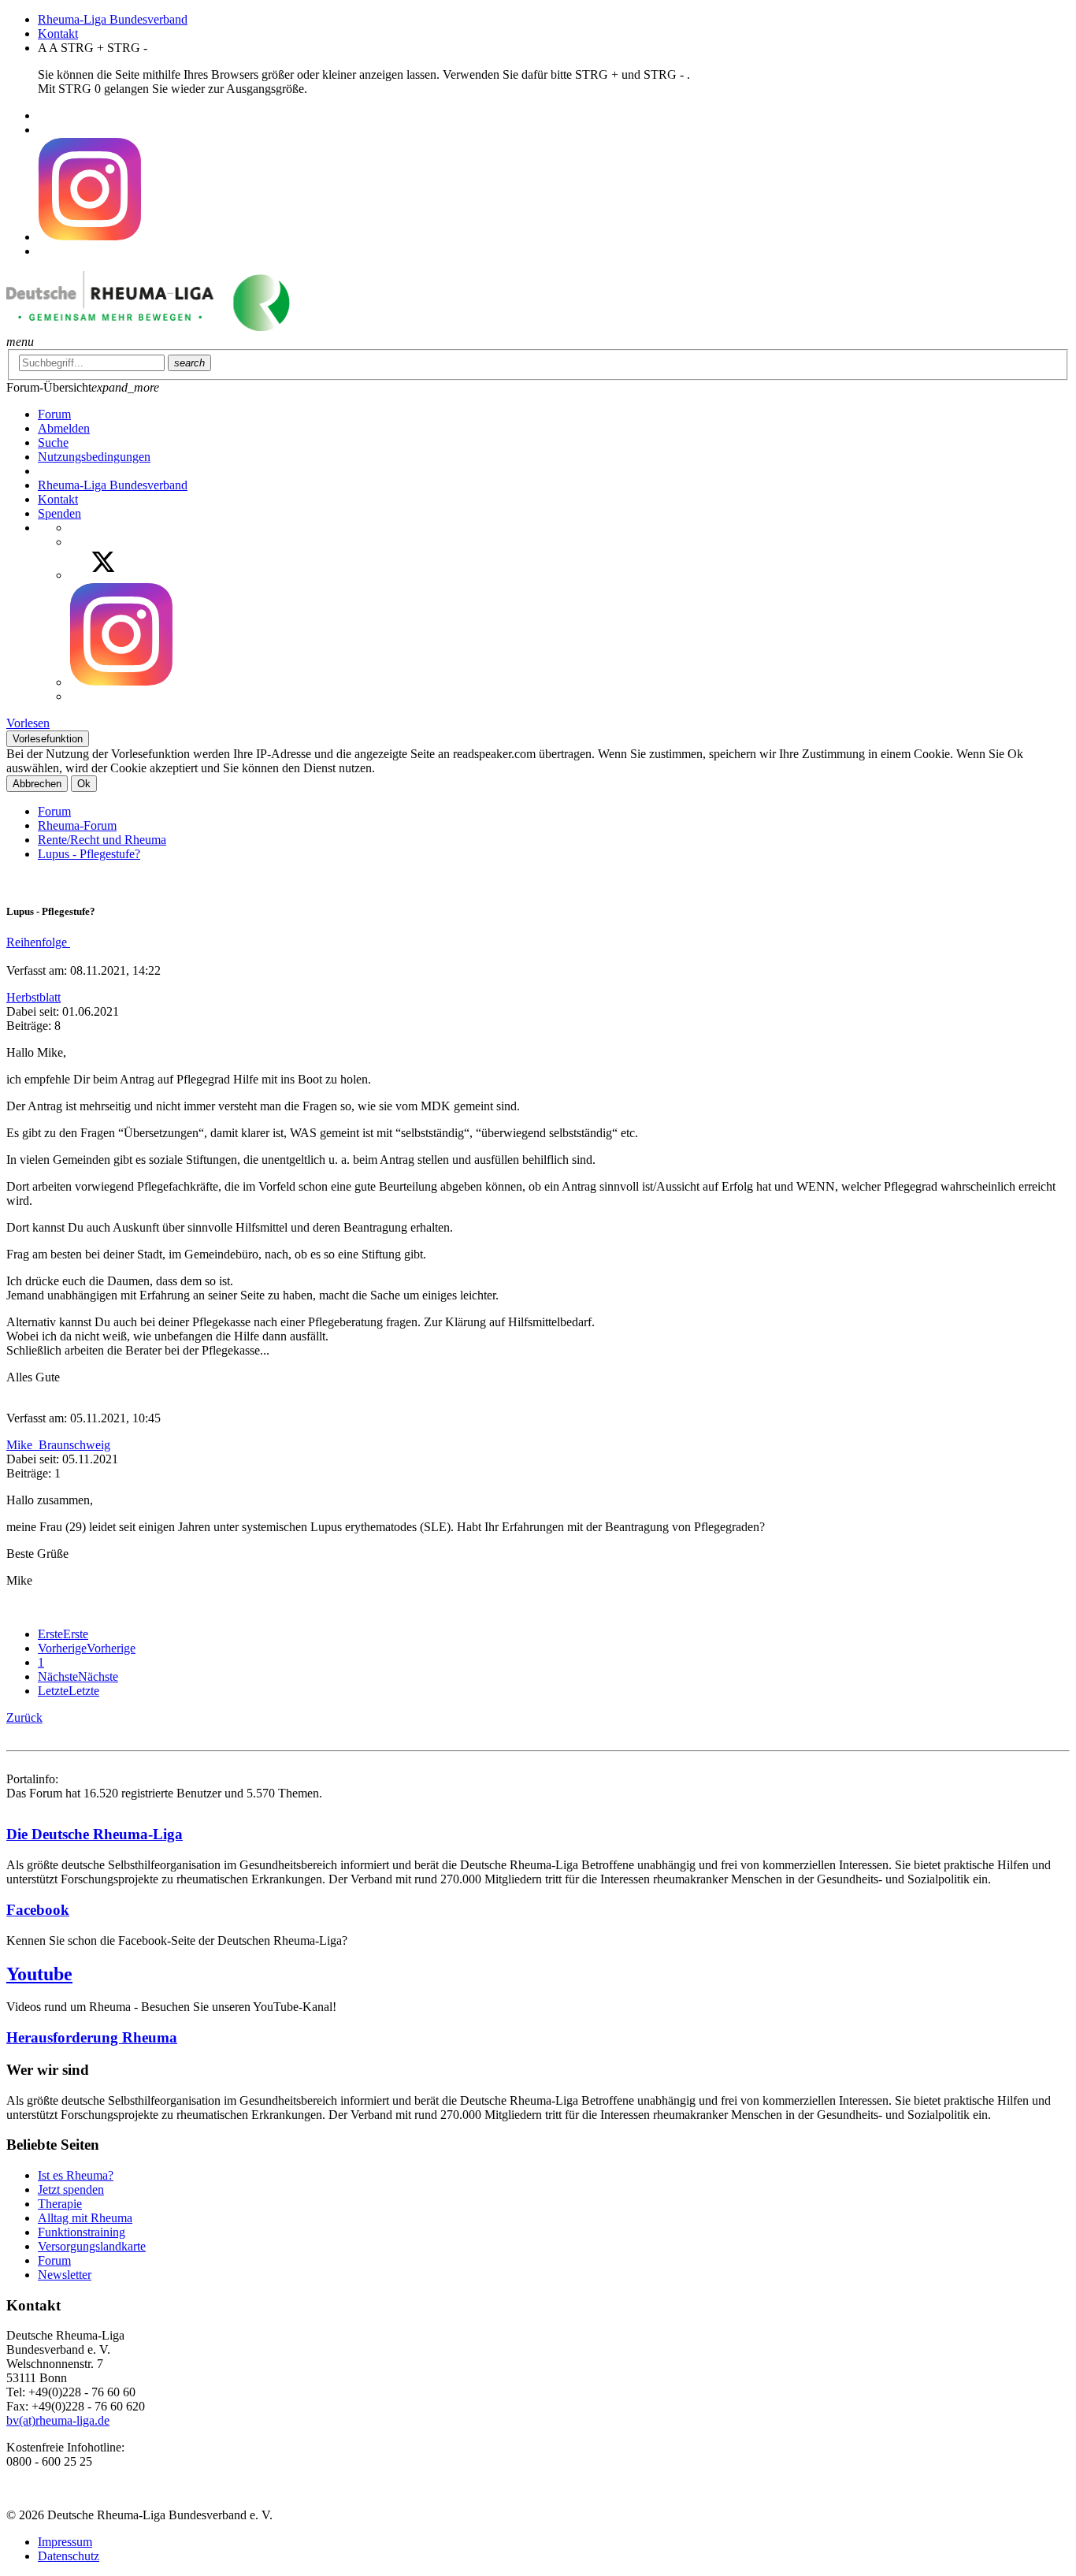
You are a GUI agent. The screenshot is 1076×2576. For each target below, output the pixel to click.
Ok (84, 784)
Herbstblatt (33, 997)
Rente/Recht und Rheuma (102, 840)
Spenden (59, 513)
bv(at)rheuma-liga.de (58, 2420)
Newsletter (65, 2275)
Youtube (39, 1974)
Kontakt (58, 33)
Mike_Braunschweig (58, 1445)
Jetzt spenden (71, 2189)
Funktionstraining (82, 2232)
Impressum (65, 2542)
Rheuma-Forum (77, 825)
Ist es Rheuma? (76, 2175)
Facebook (38, 1910)
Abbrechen (37, 784)
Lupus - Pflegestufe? (89, 854)
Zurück (24, 1717)
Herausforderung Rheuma (92, 2037)
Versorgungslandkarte (92, 2246)
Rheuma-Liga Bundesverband (113, 19)
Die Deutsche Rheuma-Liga (95, 1834)
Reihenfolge (38, 942)
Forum (54, 811)
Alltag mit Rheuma (85, 2218)
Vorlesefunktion (48, 739)
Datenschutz (69, 2556)
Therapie (60, 2204)
